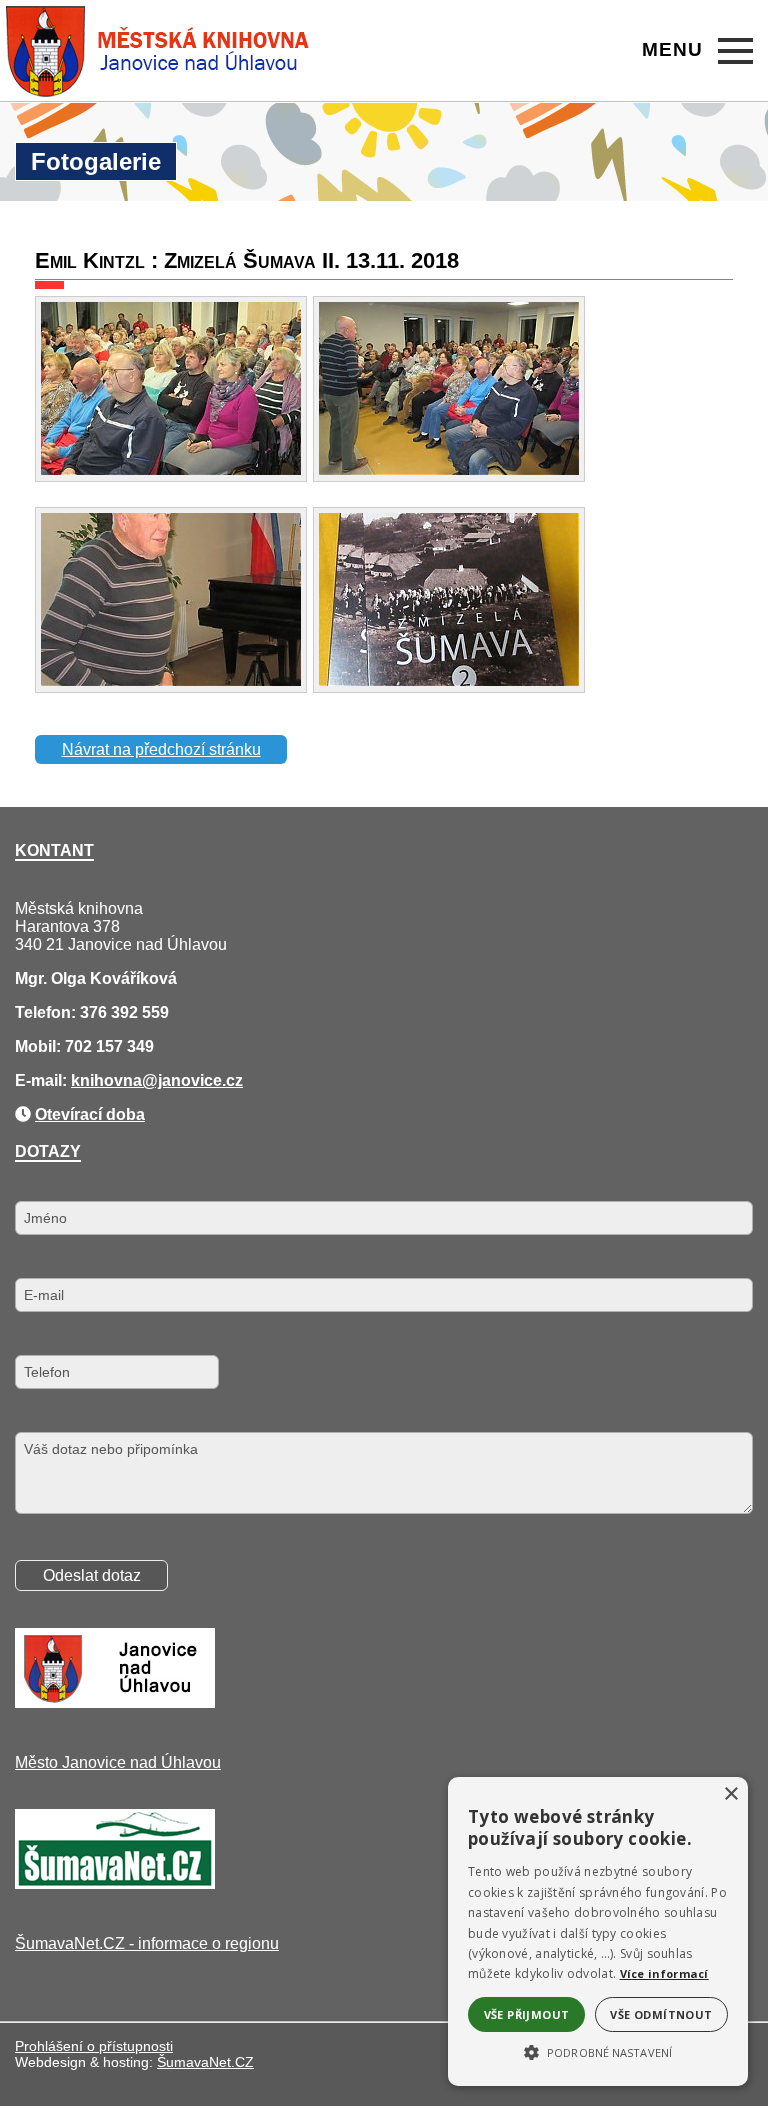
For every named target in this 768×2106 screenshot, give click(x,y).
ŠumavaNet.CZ (205, 2062)
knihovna (106, 1080)
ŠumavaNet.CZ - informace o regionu (147, 1943)
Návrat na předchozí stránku (161, 749)
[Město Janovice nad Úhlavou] (115, 1702)
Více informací (664, 1973)
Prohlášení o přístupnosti (94, 2046)
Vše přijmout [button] (527, 2014)
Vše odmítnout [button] (661, 2014)
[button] (598, 2051)
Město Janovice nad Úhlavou (118, 1762)
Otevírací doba (90, 1114)
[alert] (598, 1931)
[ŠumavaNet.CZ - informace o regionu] (115, 1883)
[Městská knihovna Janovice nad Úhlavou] (158, 51)
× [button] (730, 1794)
